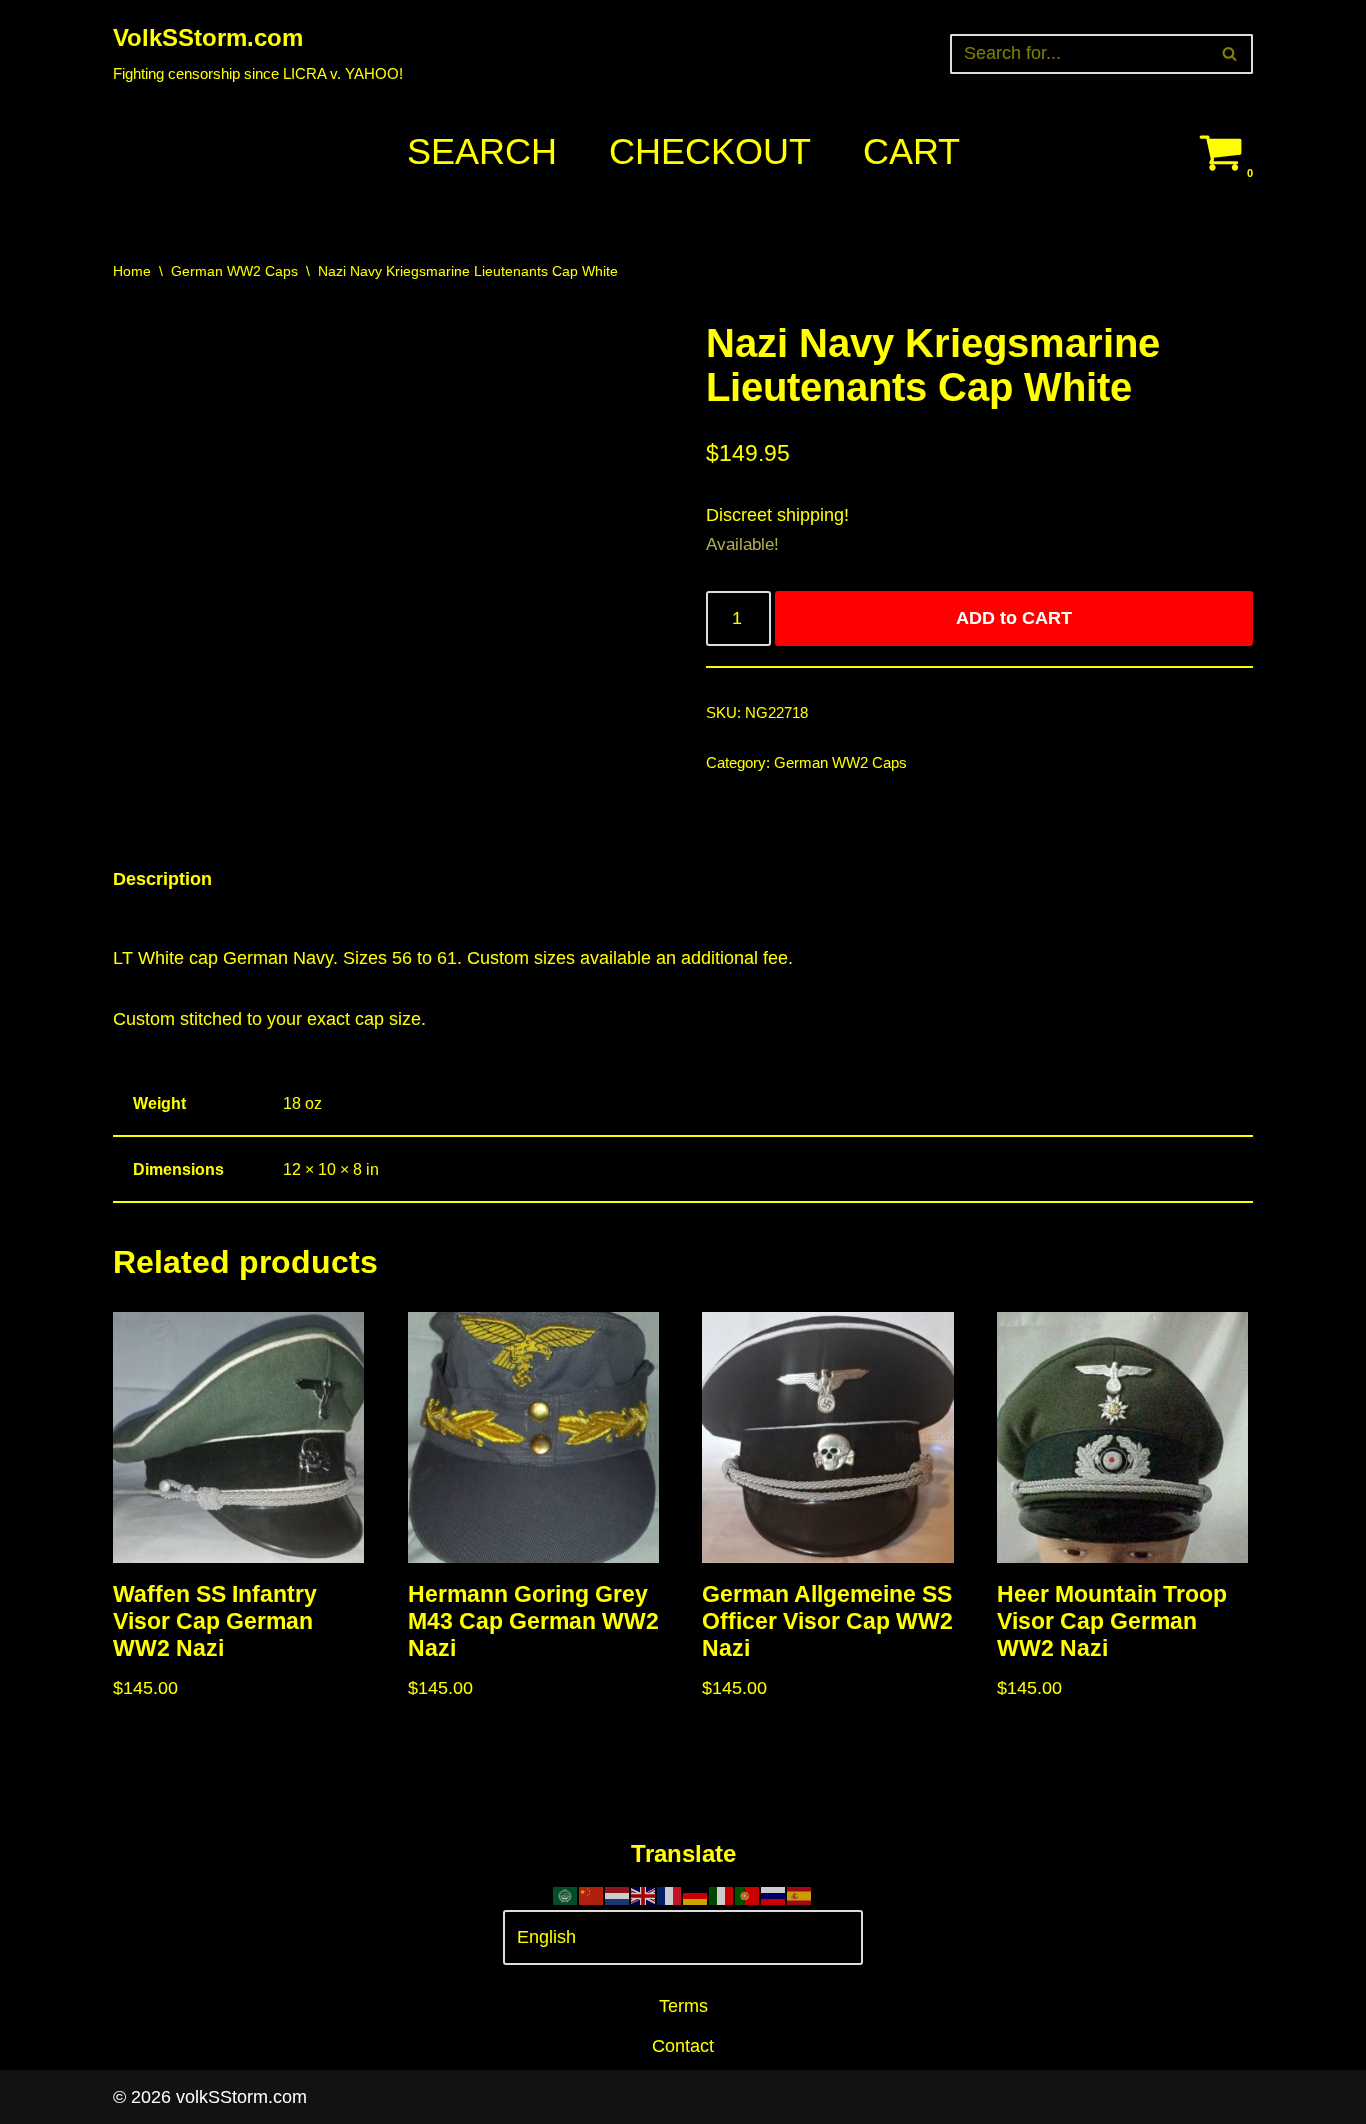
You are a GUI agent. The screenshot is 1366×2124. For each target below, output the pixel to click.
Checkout (710, 151)
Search (482, 151)
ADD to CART (1014, 618)
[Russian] (774, 1894)
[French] (670, 1894)
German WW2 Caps (234, 271)
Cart (911, 151)
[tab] (162, 879)
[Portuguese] (748, 1894)
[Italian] (722, 1894)
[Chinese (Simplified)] (592, 1894)
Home (132, 271)
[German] (696, 1894)
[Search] (1230, 54)
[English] (644, 1894)
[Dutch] (618, 1894)
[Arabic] (566, 1894)
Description (162, 879)
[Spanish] (800, 1894)
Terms (683, 2006)
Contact (683, 2046)
